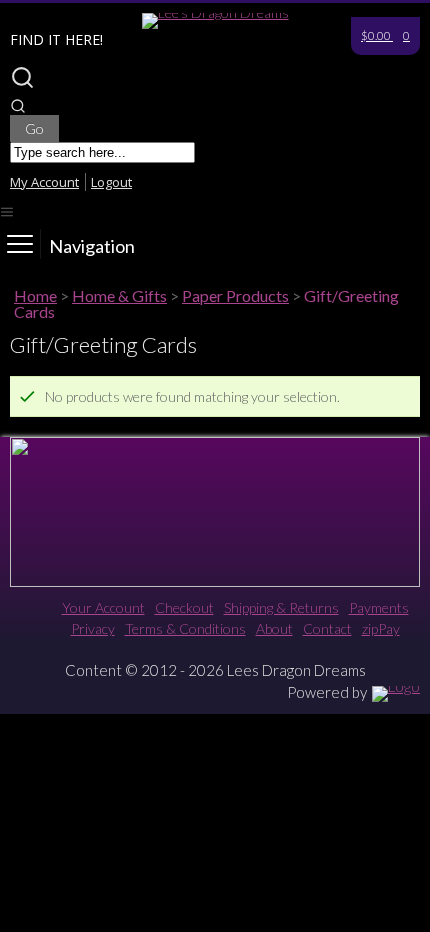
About (274, 628)
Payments (379, 607)
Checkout (184, 607)
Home (35, 295)
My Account (44, 182)
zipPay (381, 628)
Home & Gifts (119, 295)
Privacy (93, 628)
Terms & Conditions (185, 628)
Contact (327, 628)
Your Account (103, 607)
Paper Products (235, 295)
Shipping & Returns (281, 607)
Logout (111, 182)
